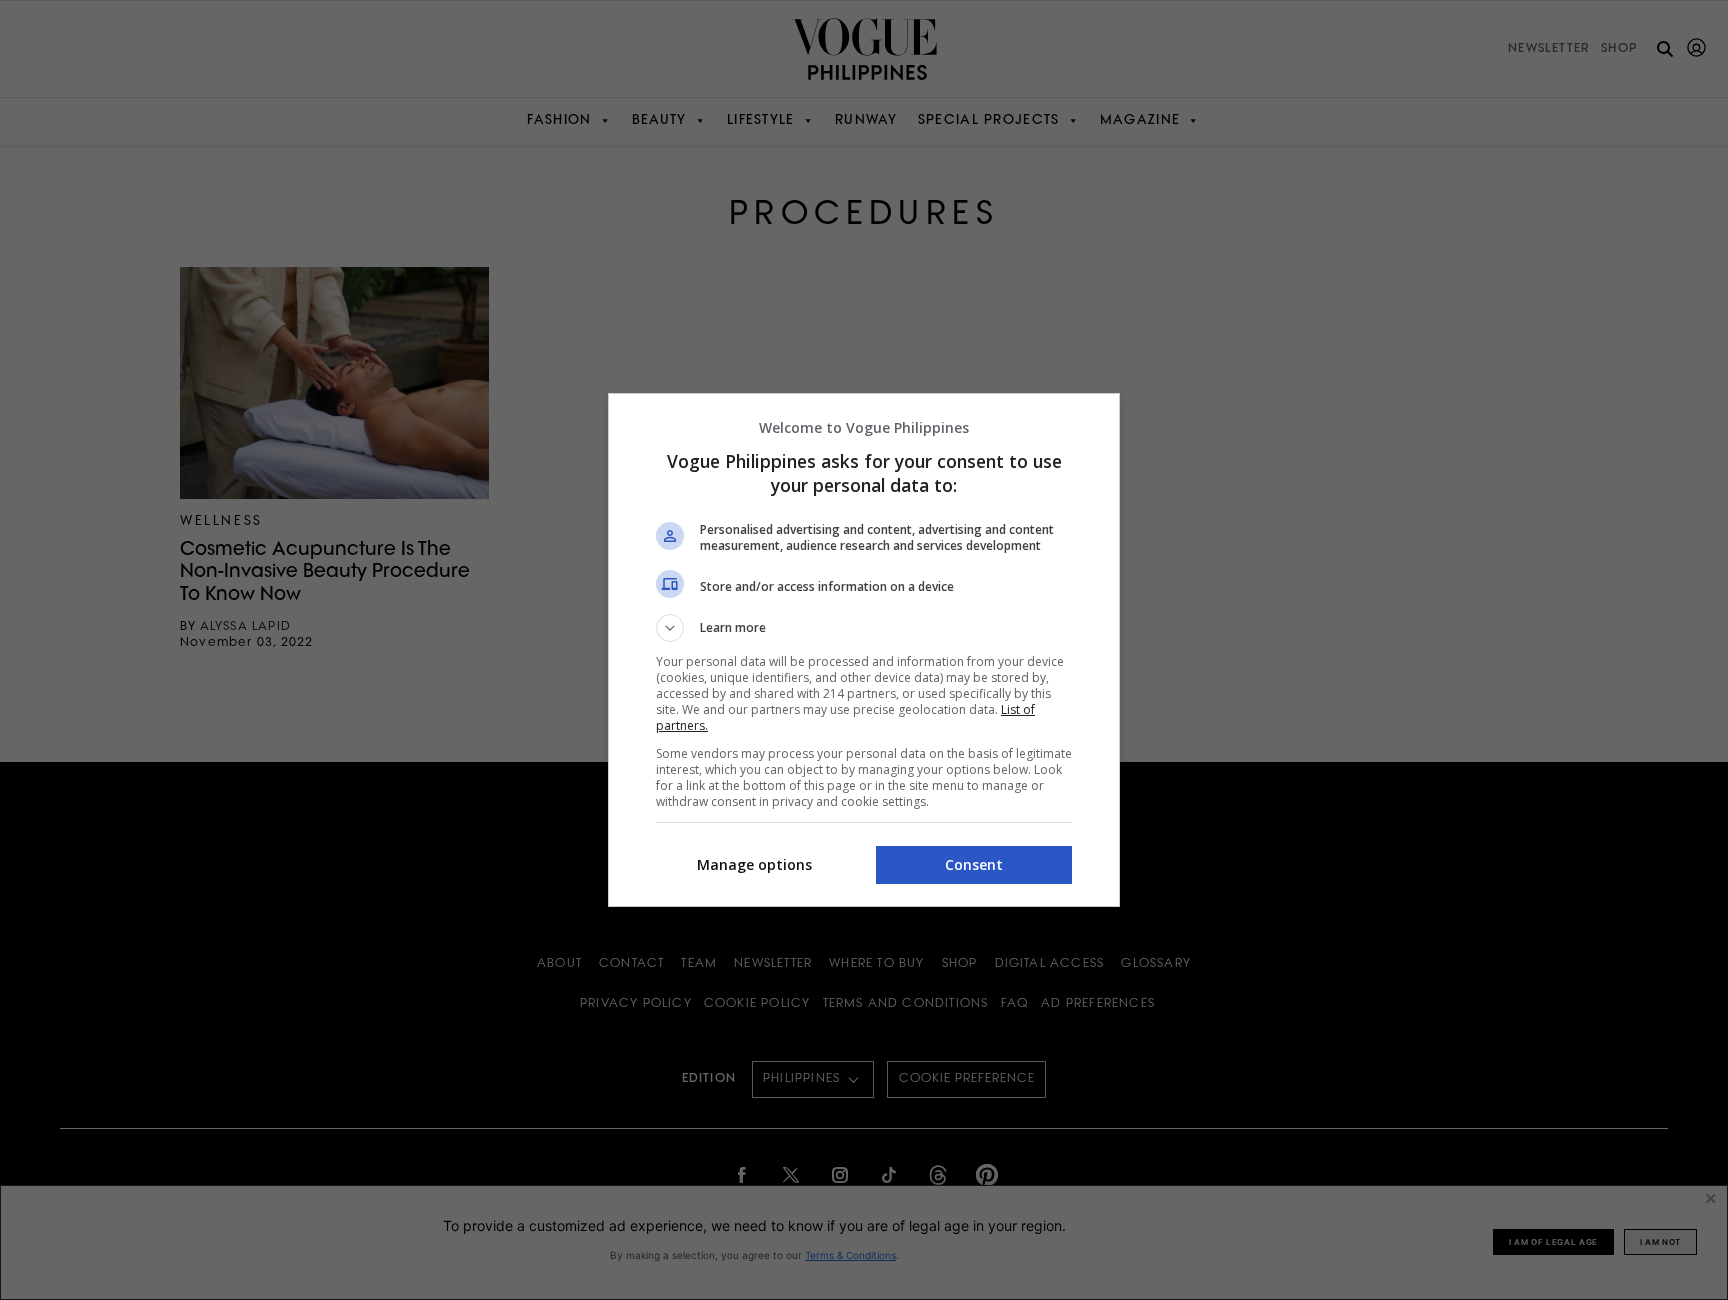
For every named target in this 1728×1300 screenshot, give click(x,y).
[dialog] (864, 650)
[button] (864, 628)
